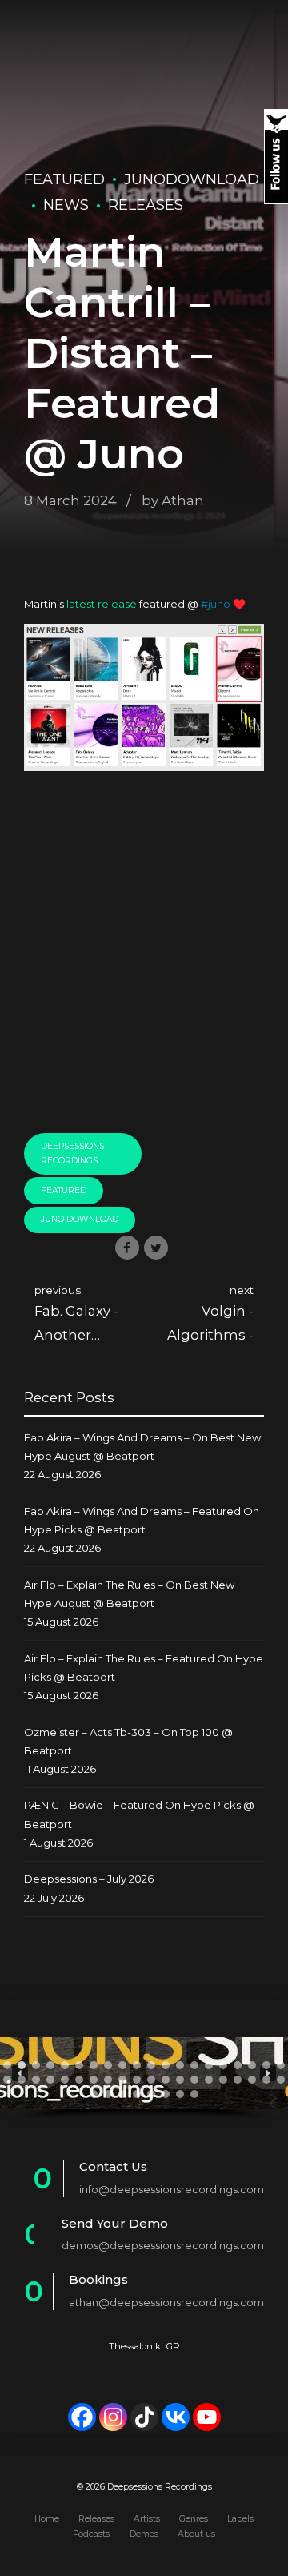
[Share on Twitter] (156, 1248)
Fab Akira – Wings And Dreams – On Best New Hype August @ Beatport (142, 1447)
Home (47, 2519)
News (66, 205)
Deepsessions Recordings (72, 1154)
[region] (144, 2080)
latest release (102, 604)
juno (219, 604)
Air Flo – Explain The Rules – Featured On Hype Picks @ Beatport (144, 1668)
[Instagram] (113, 2417)
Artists (147, 2519)
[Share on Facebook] (127, 1248)
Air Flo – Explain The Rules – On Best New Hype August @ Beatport (129, 1594)
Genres (194, 2519)
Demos (144, 2534)
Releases (146, 205)
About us (196, 2534)
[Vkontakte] (176, 2417)
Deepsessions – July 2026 (89, 1879)
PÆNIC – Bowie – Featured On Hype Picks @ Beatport (139, 1814)
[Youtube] (207, 2417)
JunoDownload (192, 179)
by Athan (173, 500)
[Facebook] (82, 2417)
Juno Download (80, 1219)
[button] (7, 2065)
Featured (64, 179)
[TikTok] (144, 2417)
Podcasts (91, 2534)
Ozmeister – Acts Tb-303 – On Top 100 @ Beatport (128, 1741)
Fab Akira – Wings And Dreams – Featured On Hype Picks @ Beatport (142, 1520)
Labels (240, 2519)
